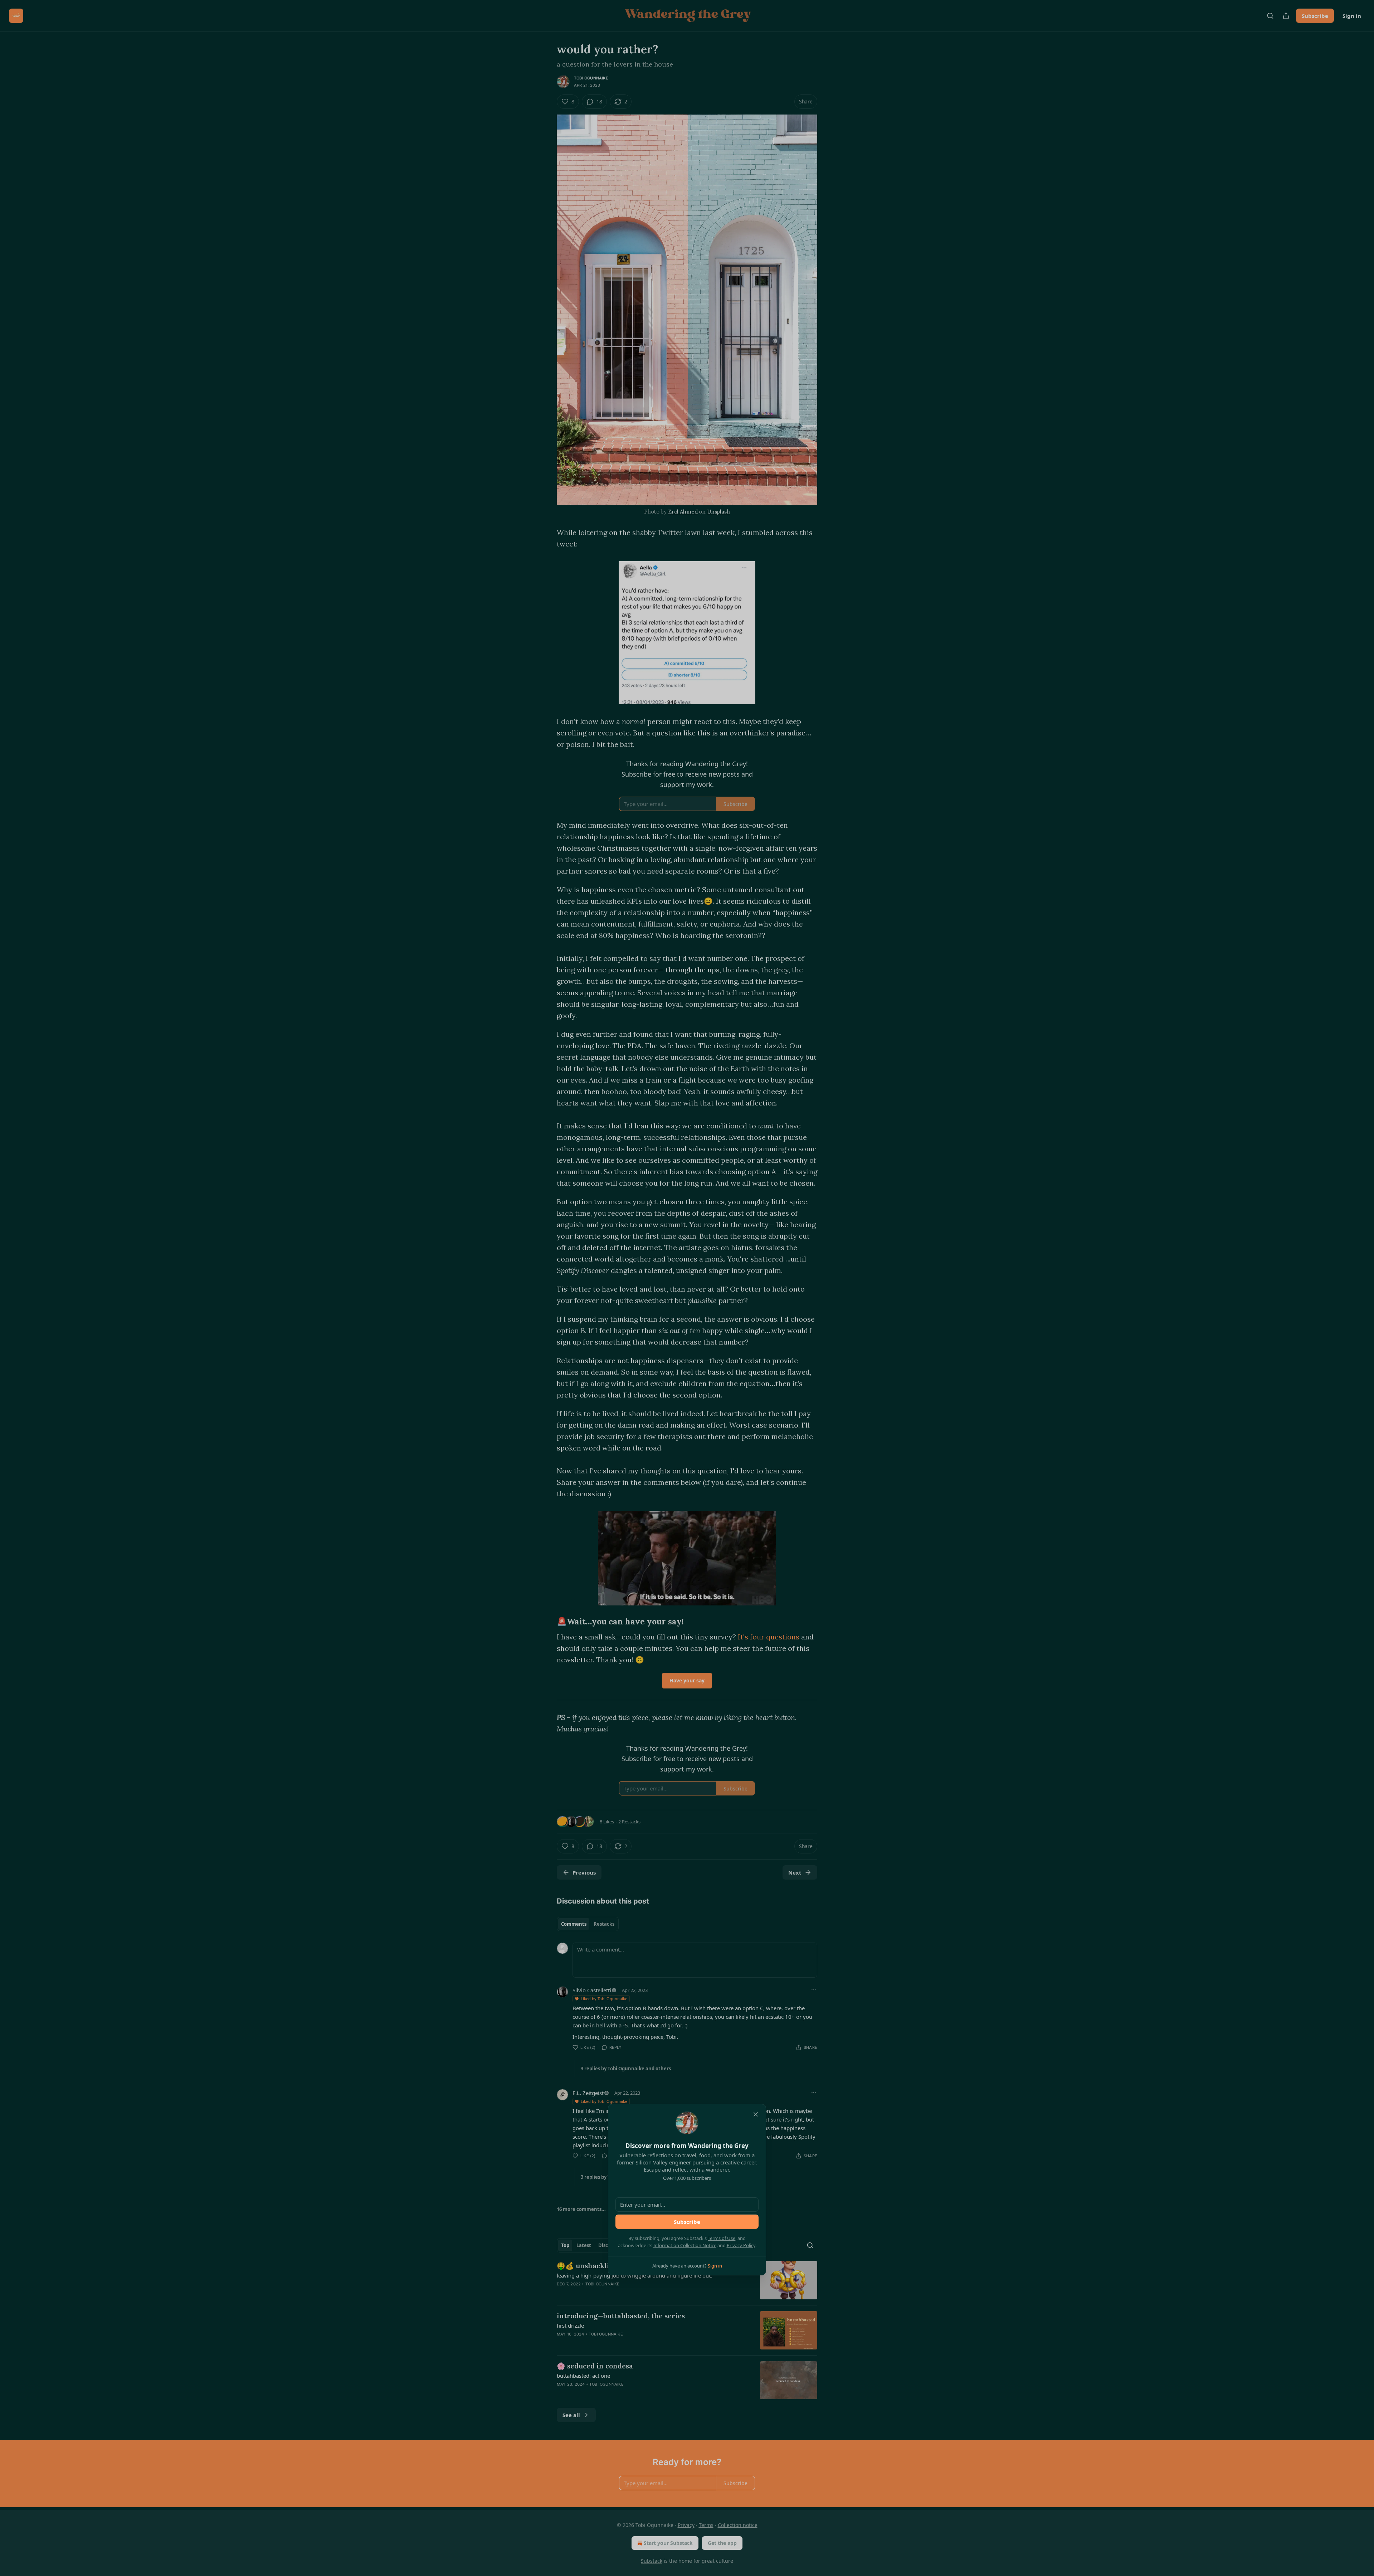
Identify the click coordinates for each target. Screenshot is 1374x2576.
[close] (756, 2114)
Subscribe (687, 2222)
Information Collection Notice (685, 2245)
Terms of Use (722, 2238)
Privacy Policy (741, 2245)
